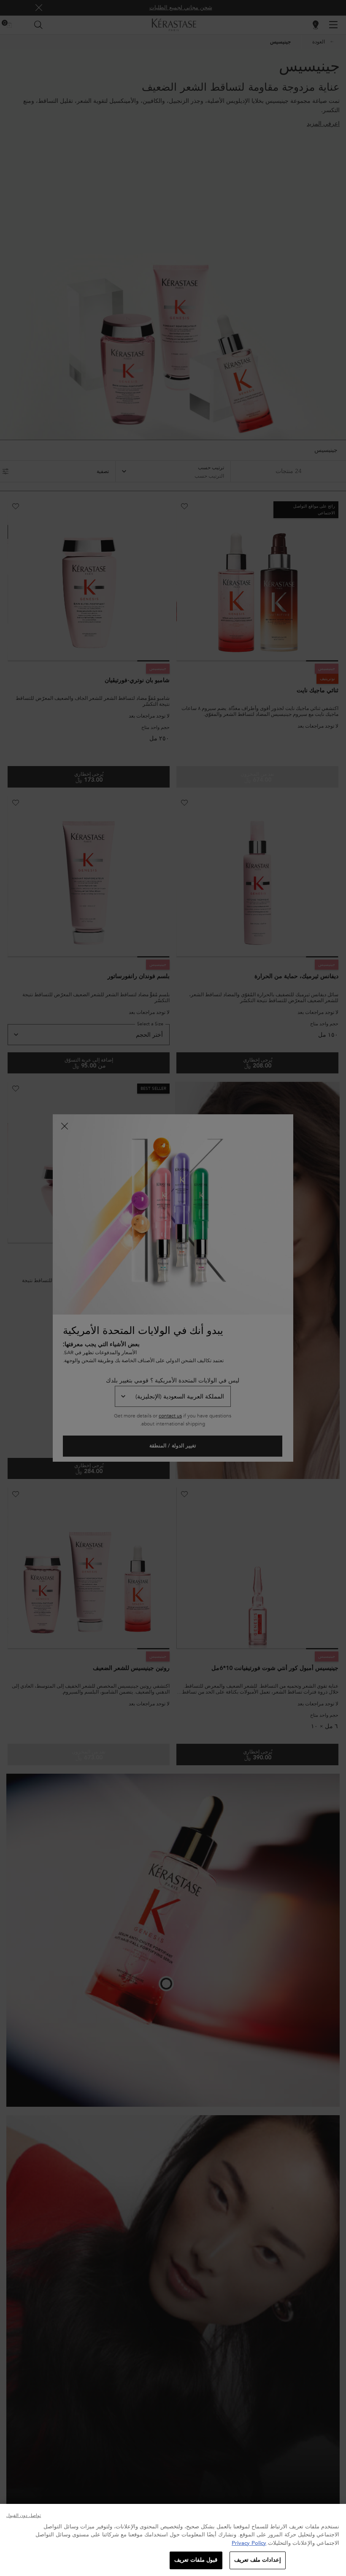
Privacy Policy (249, 2543)
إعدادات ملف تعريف (258, 2560)
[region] (173, 2540)
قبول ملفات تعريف (196, 2560)
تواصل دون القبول (24, 2515)
